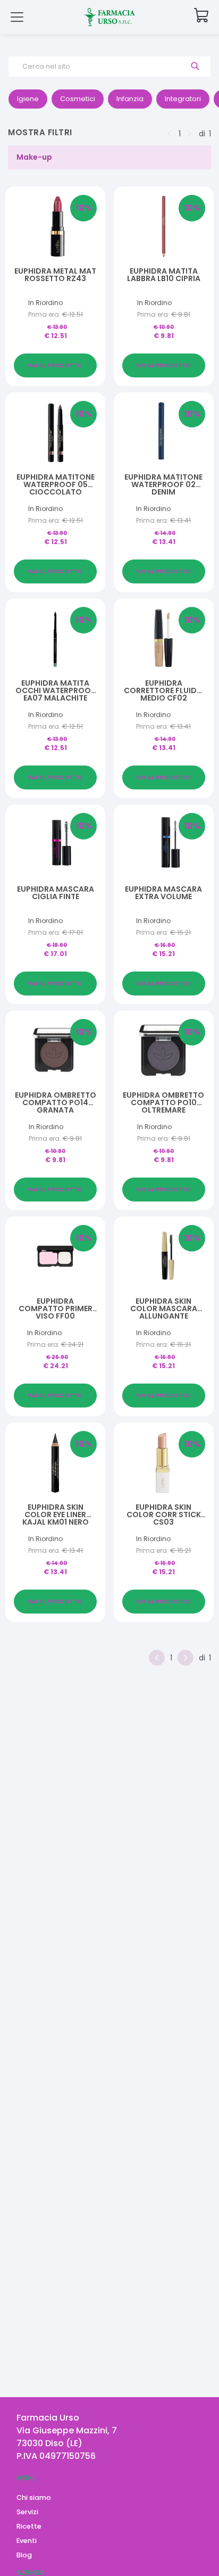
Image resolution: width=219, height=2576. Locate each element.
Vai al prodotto (55, 365)
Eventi (27, 2541)
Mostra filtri (40, 132)
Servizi (27, 2512)
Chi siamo (34, 2497)
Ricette (29, 2526)
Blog (24, 2555)
